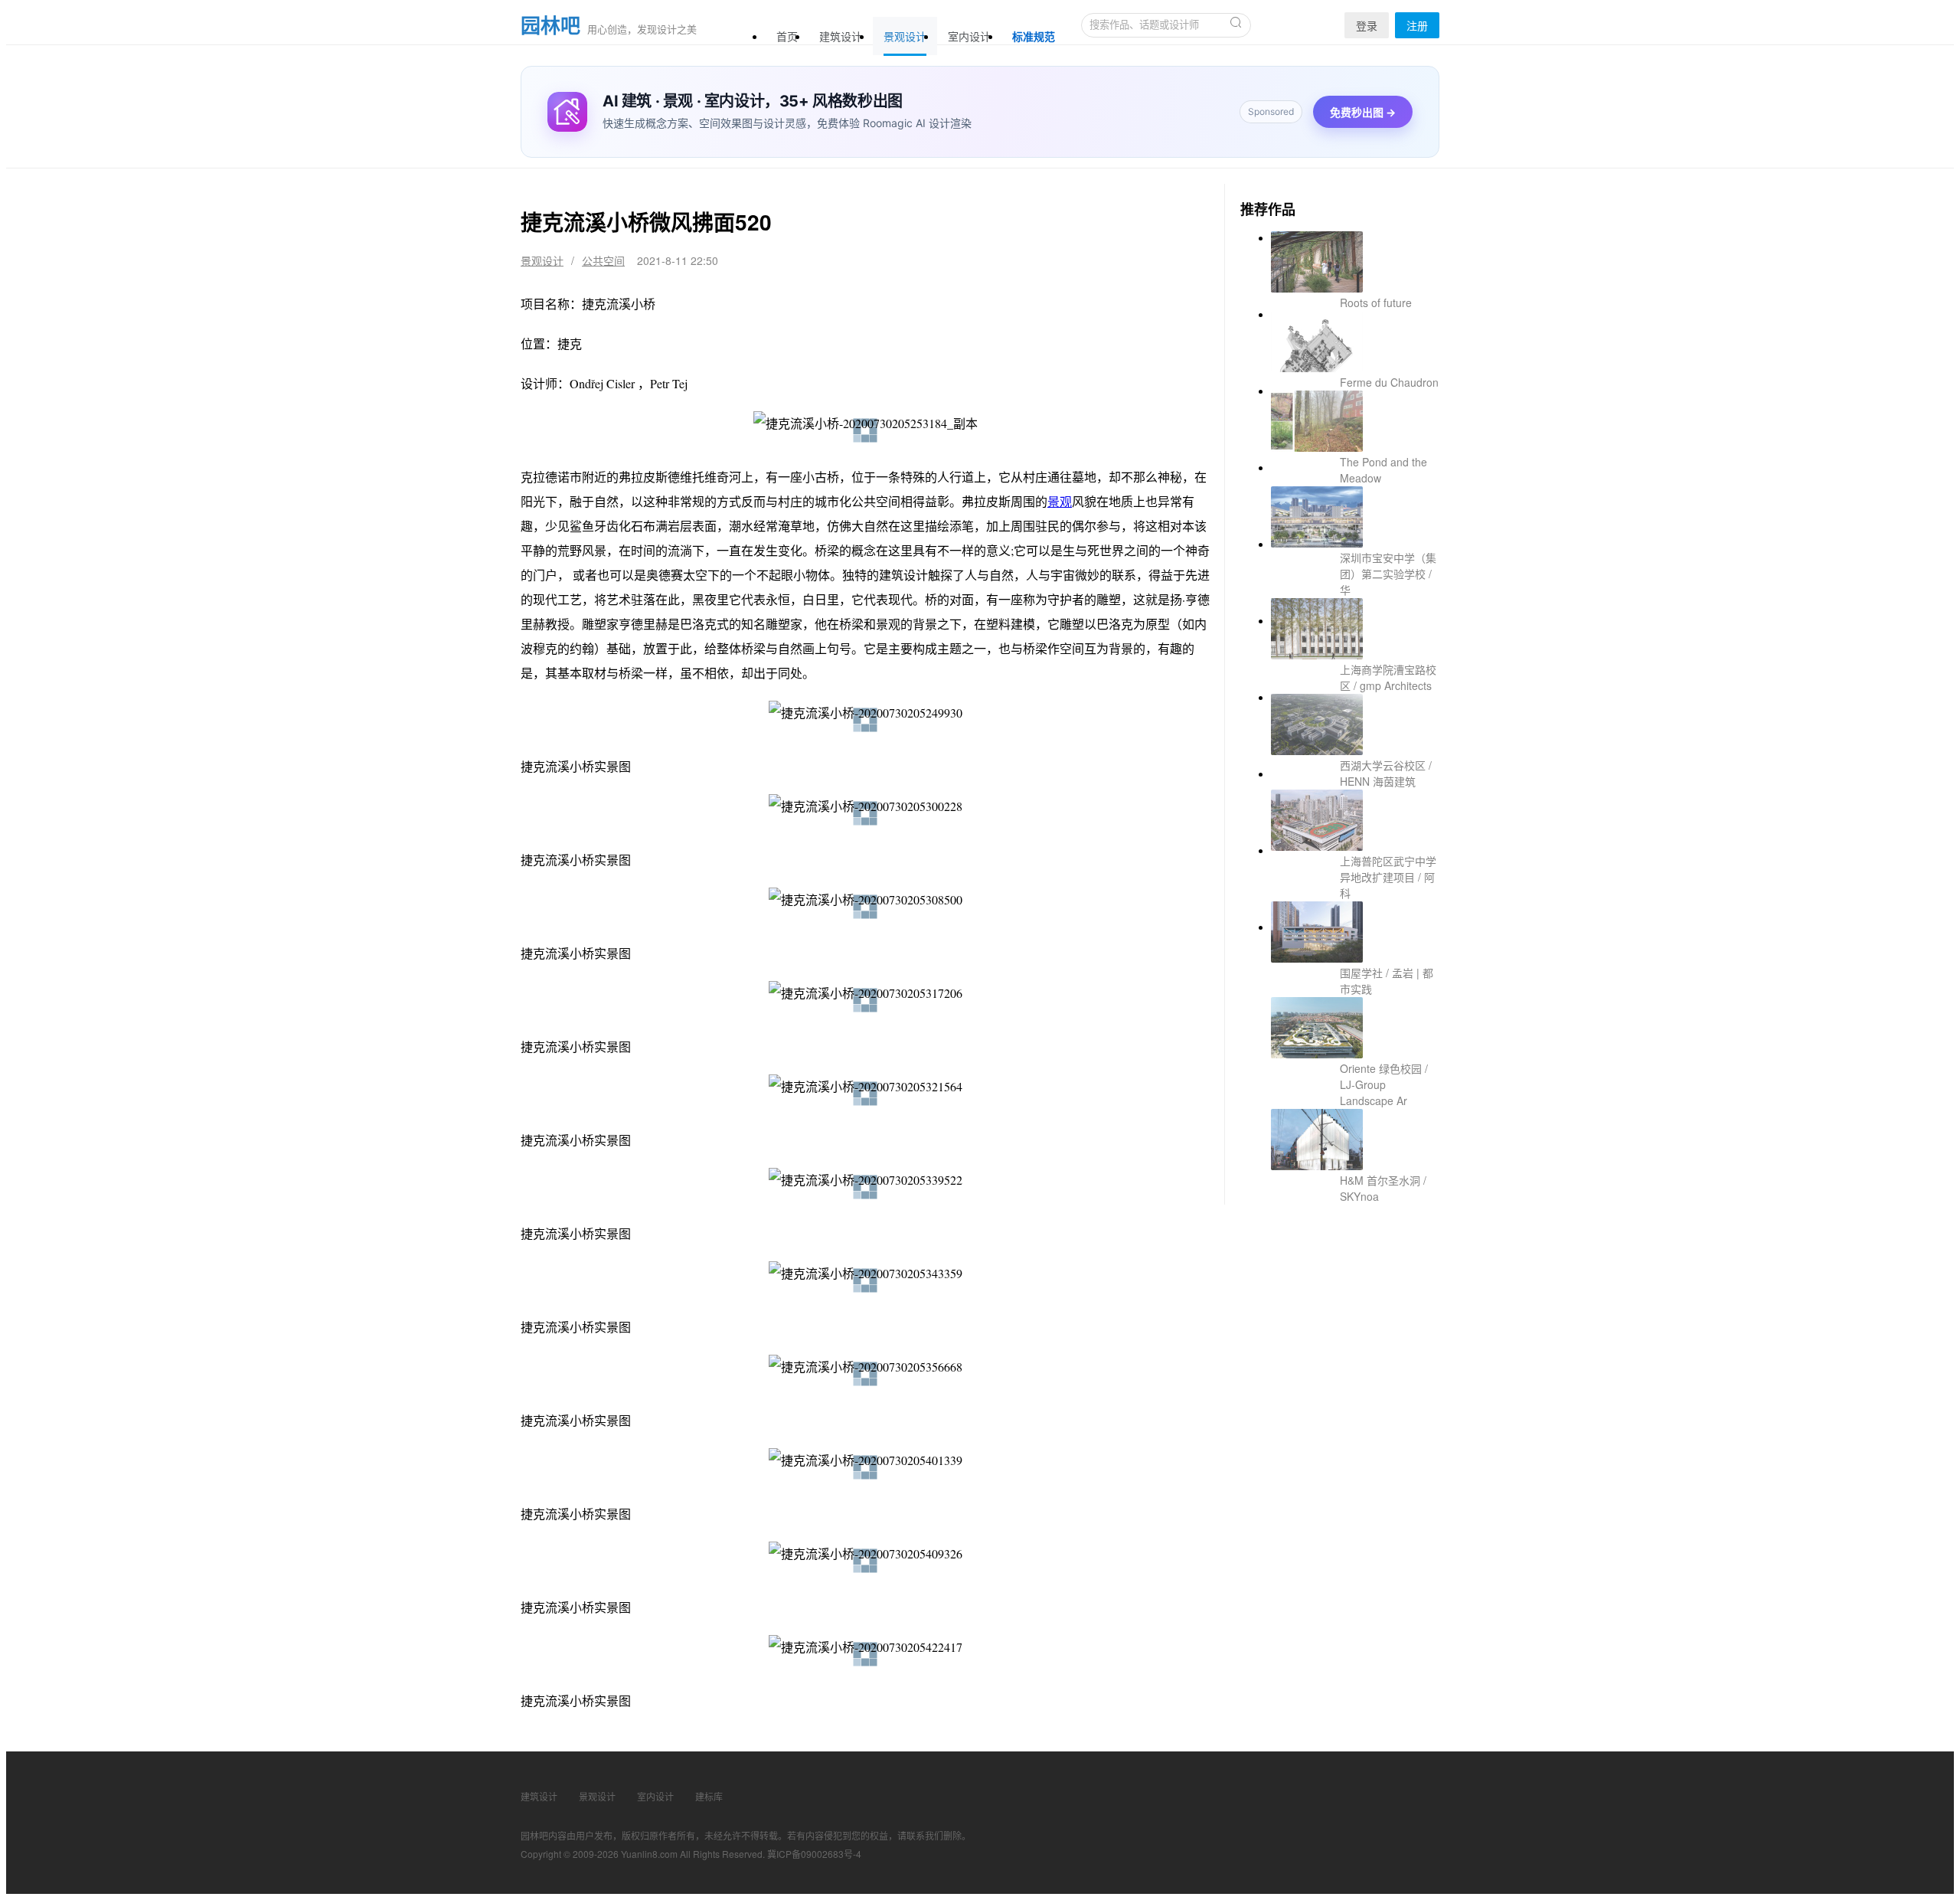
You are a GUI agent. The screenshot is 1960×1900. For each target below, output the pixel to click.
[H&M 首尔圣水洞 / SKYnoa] (1355, 959)
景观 (1060, 501)
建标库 (709, 1796)
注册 (1417, 25)
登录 (1367, 25)
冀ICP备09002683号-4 (814, 1854)
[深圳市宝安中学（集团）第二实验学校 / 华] (1355, 499)
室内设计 (969, 36)
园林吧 (550, 25)
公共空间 (603, 260)
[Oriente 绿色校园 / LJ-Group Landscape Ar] (1355, 882)
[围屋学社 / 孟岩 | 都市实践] (1355, 806)
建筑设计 (841, 36)
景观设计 (905, 36)
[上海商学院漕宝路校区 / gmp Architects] (1355, 576)
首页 (787, 36)
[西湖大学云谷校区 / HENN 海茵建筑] (1355, 652)
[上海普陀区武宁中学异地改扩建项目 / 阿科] (1355, 729)
